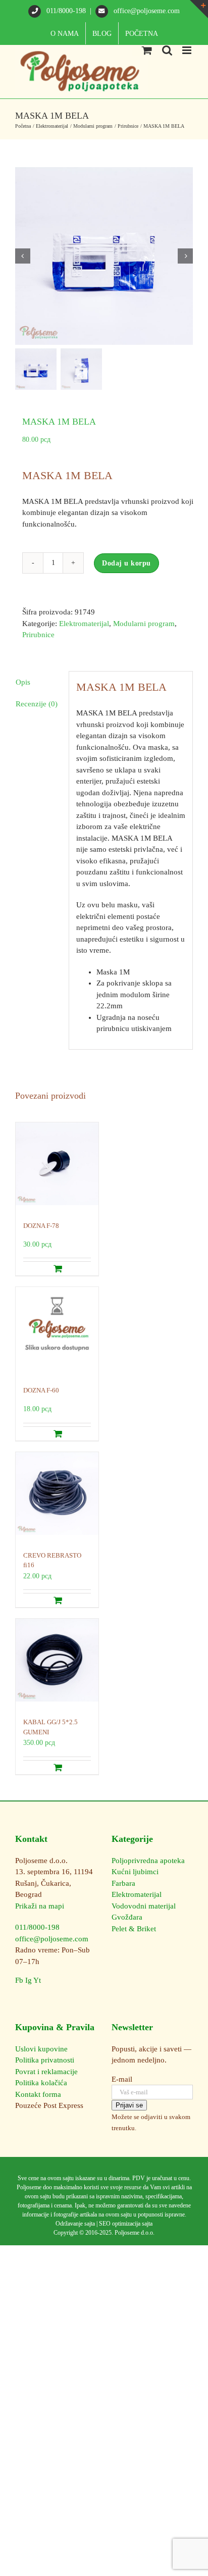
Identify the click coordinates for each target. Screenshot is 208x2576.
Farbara (123, 1883)
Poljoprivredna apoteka (148, 1861)
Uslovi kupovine (41, 2049)
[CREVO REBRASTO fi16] (57, 1496)
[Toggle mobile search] (167, 50)
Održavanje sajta (75, 2224)
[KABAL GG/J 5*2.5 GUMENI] (57, 1663)
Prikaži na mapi (40, 1906)
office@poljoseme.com (146, 11)
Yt (37, 1980)
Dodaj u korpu (126, 563)
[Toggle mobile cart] (147, 50)
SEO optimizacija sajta (126, 2224)
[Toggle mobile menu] (188, 50)
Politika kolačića (41, 2083)
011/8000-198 (66, 11)
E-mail (122, 2079)
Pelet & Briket (134, 1929)
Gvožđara (127, 1917)
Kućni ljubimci (135, 1872)
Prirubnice (38, 635)
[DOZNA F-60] (57, 1331)
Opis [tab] (23, 682)
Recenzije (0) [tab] (37, 704)
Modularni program (144, 624)
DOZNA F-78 (41, 1226)
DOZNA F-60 (41, 1390)
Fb (19, 1980)
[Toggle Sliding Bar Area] (199, 9)
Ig (29, 1980)
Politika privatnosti (45, 2060)
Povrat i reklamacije (46, 2072)
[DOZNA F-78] (57, 1167)
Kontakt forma (38, 2094)
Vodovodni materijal (144, 1906)
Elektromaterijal (84, 624)
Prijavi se (129, 2105)
